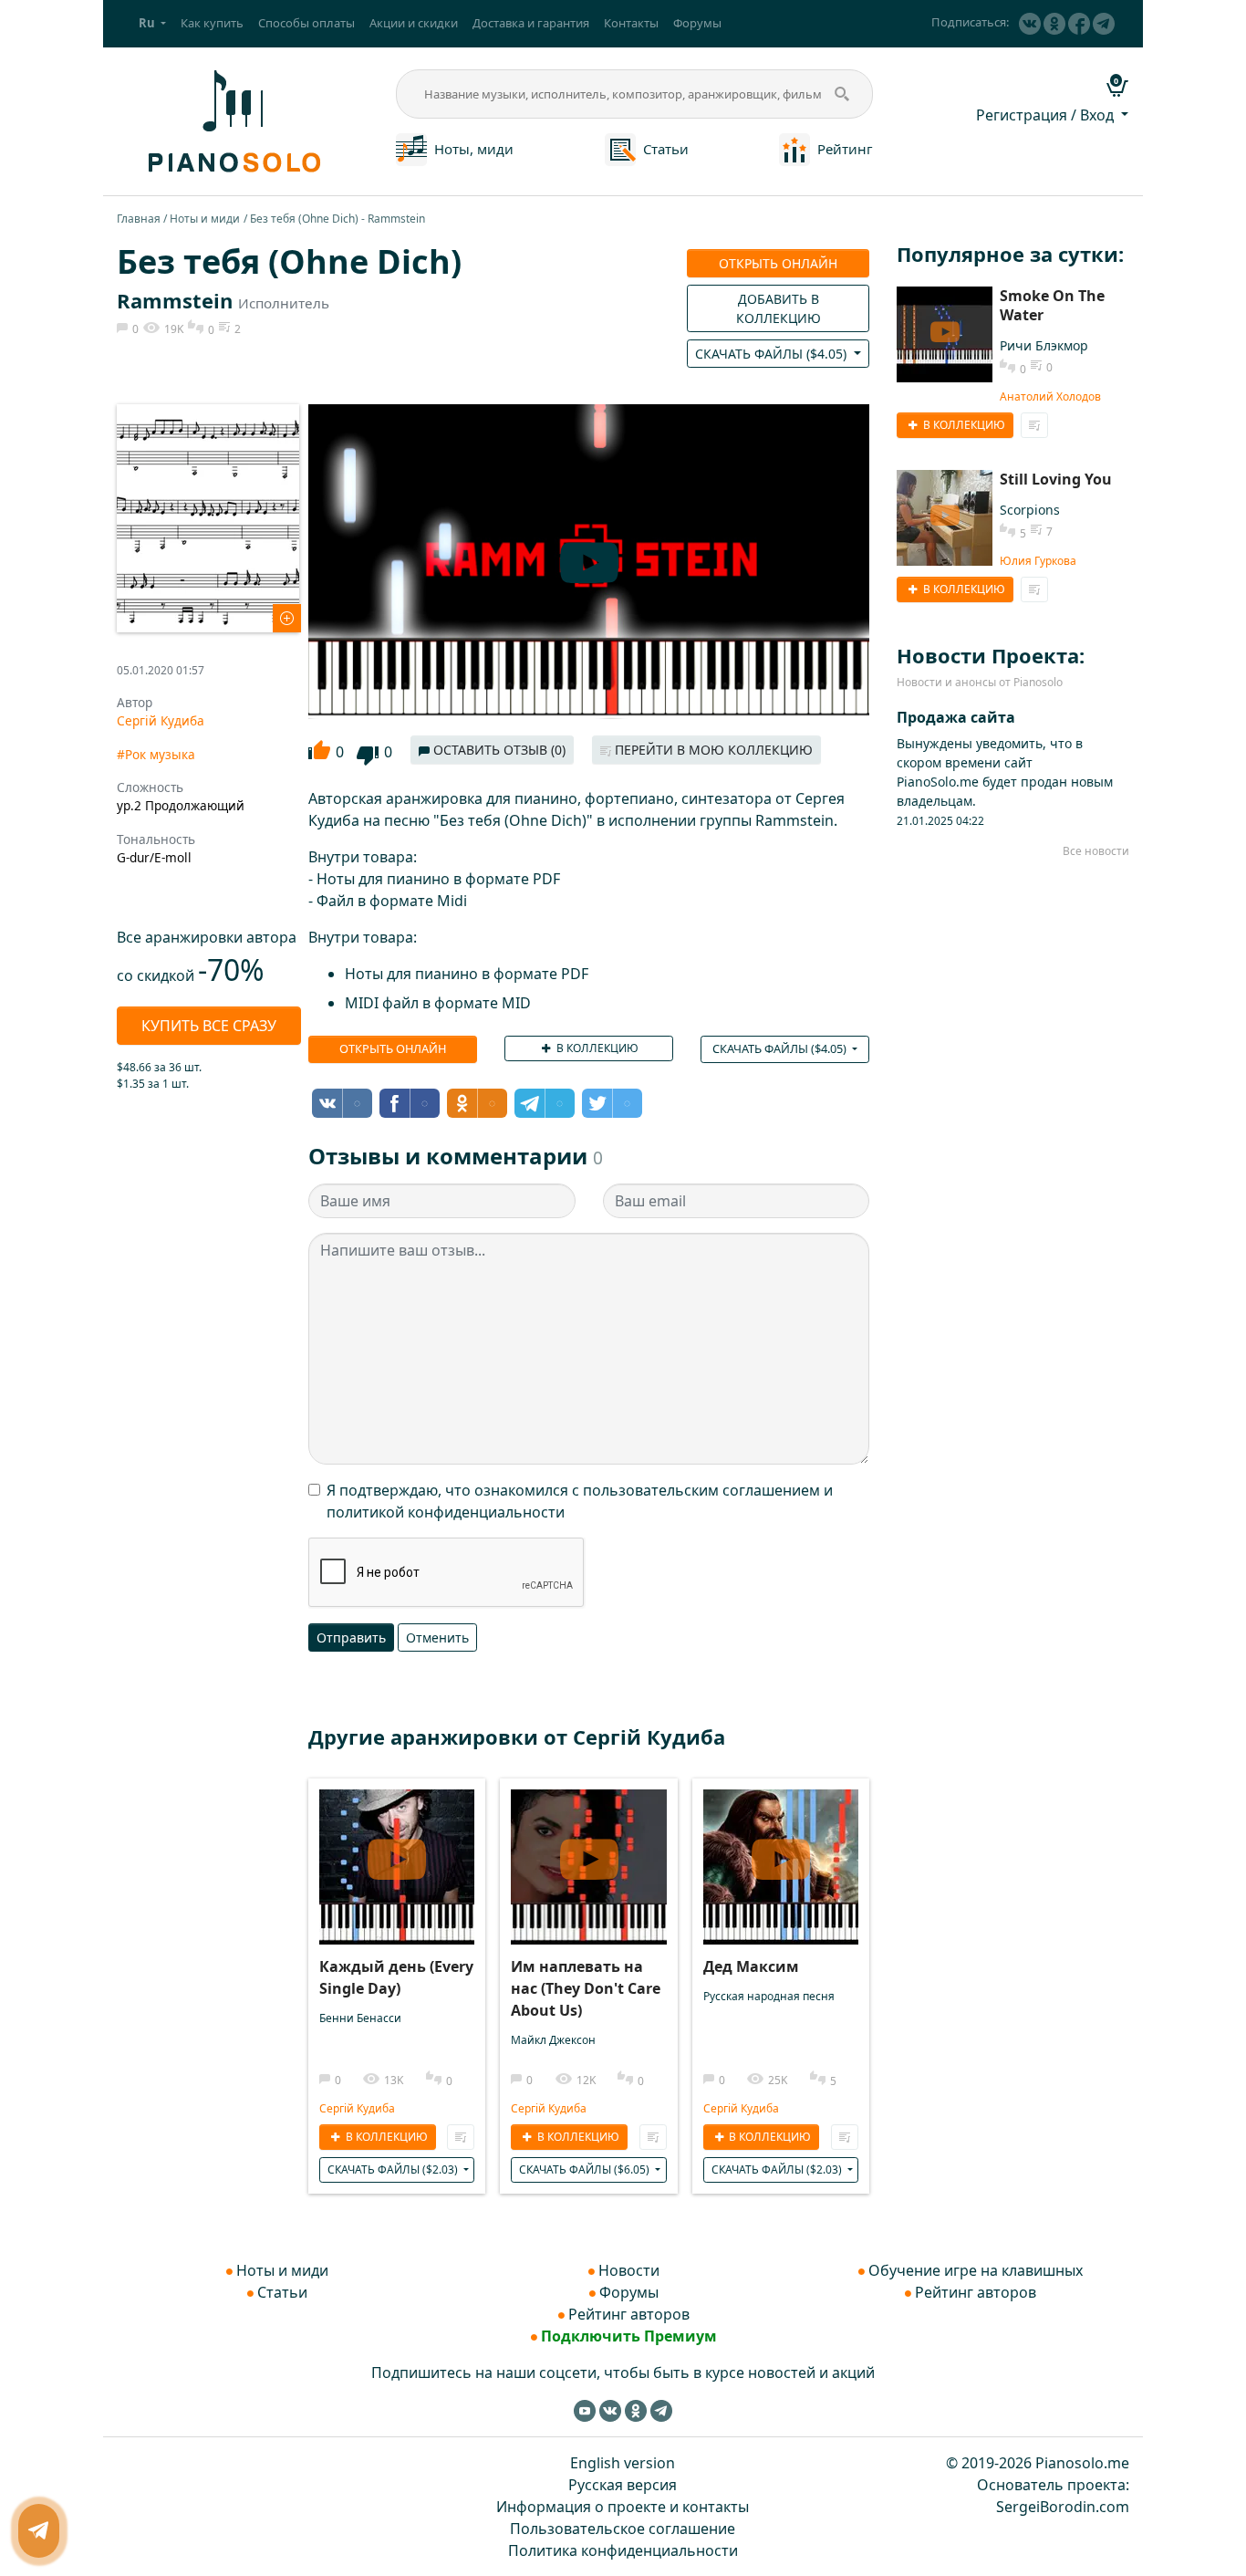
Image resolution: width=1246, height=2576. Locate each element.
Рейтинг (845, 149)
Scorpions (1030, 510)
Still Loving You (1056, 479)
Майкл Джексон (553, 2040)
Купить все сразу (209, 1026)
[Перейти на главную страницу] (232, 120)
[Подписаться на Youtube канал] (585, 2410)
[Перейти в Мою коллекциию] (461, 2137)
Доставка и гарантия (531, 23)
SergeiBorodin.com (1063, 2507)
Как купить (212, 23)
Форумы (697, 23)
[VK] (1030, 24)
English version (623, 2463)
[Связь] (39, 2531)
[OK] (1054, 24)
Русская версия (623, 2485)
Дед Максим (751, 1966)
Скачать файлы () (773, 354)
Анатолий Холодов (1050, 396)
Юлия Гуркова (1038, 561)
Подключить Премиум (629, 2336)
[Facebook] (1079, 24)
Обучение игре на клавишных (976, 2270)
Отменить (437, 1637)
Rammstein (175, 300)
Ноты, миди (474, 149)
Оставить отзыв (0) (498, 750)
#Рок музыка (156, 754)
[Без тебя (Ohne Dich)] (208, 516)
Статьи (666, 149)
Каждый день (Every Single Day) (396, 1977)
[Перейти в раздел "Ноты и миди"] (411, 148)
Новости (629, 2270)
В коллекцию (596, 1048)
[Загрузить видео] (397, 1856)
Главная (139, 219)
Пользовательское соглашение (623, 2529)
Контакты (631, 23)
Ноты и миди (205, 219)
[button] (152, 24)
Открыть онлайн (778, 263)
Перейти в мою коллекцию (712, 750)
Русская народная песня (769, 1996)
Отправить (351, 1637)
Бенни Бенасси (360, 2018)
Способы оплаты (306, 23)
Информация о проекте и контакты (623, 2507)
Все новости (1096, 851)
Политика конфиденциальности (623, 2550)
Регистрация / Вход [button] (1047, 115)
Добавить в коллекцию (779, 308)
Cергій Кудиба (161, 720)
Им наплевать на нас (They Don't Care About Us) (586, 1988)
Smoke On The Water (1052, 305)
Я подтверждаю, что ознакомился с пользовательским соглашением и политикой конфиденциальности (580, 1501)
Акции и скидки (414, 23)
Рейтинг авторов (629, 2314)
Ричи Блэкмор (1044, 345)
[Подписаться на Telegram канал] (1104, 24)
